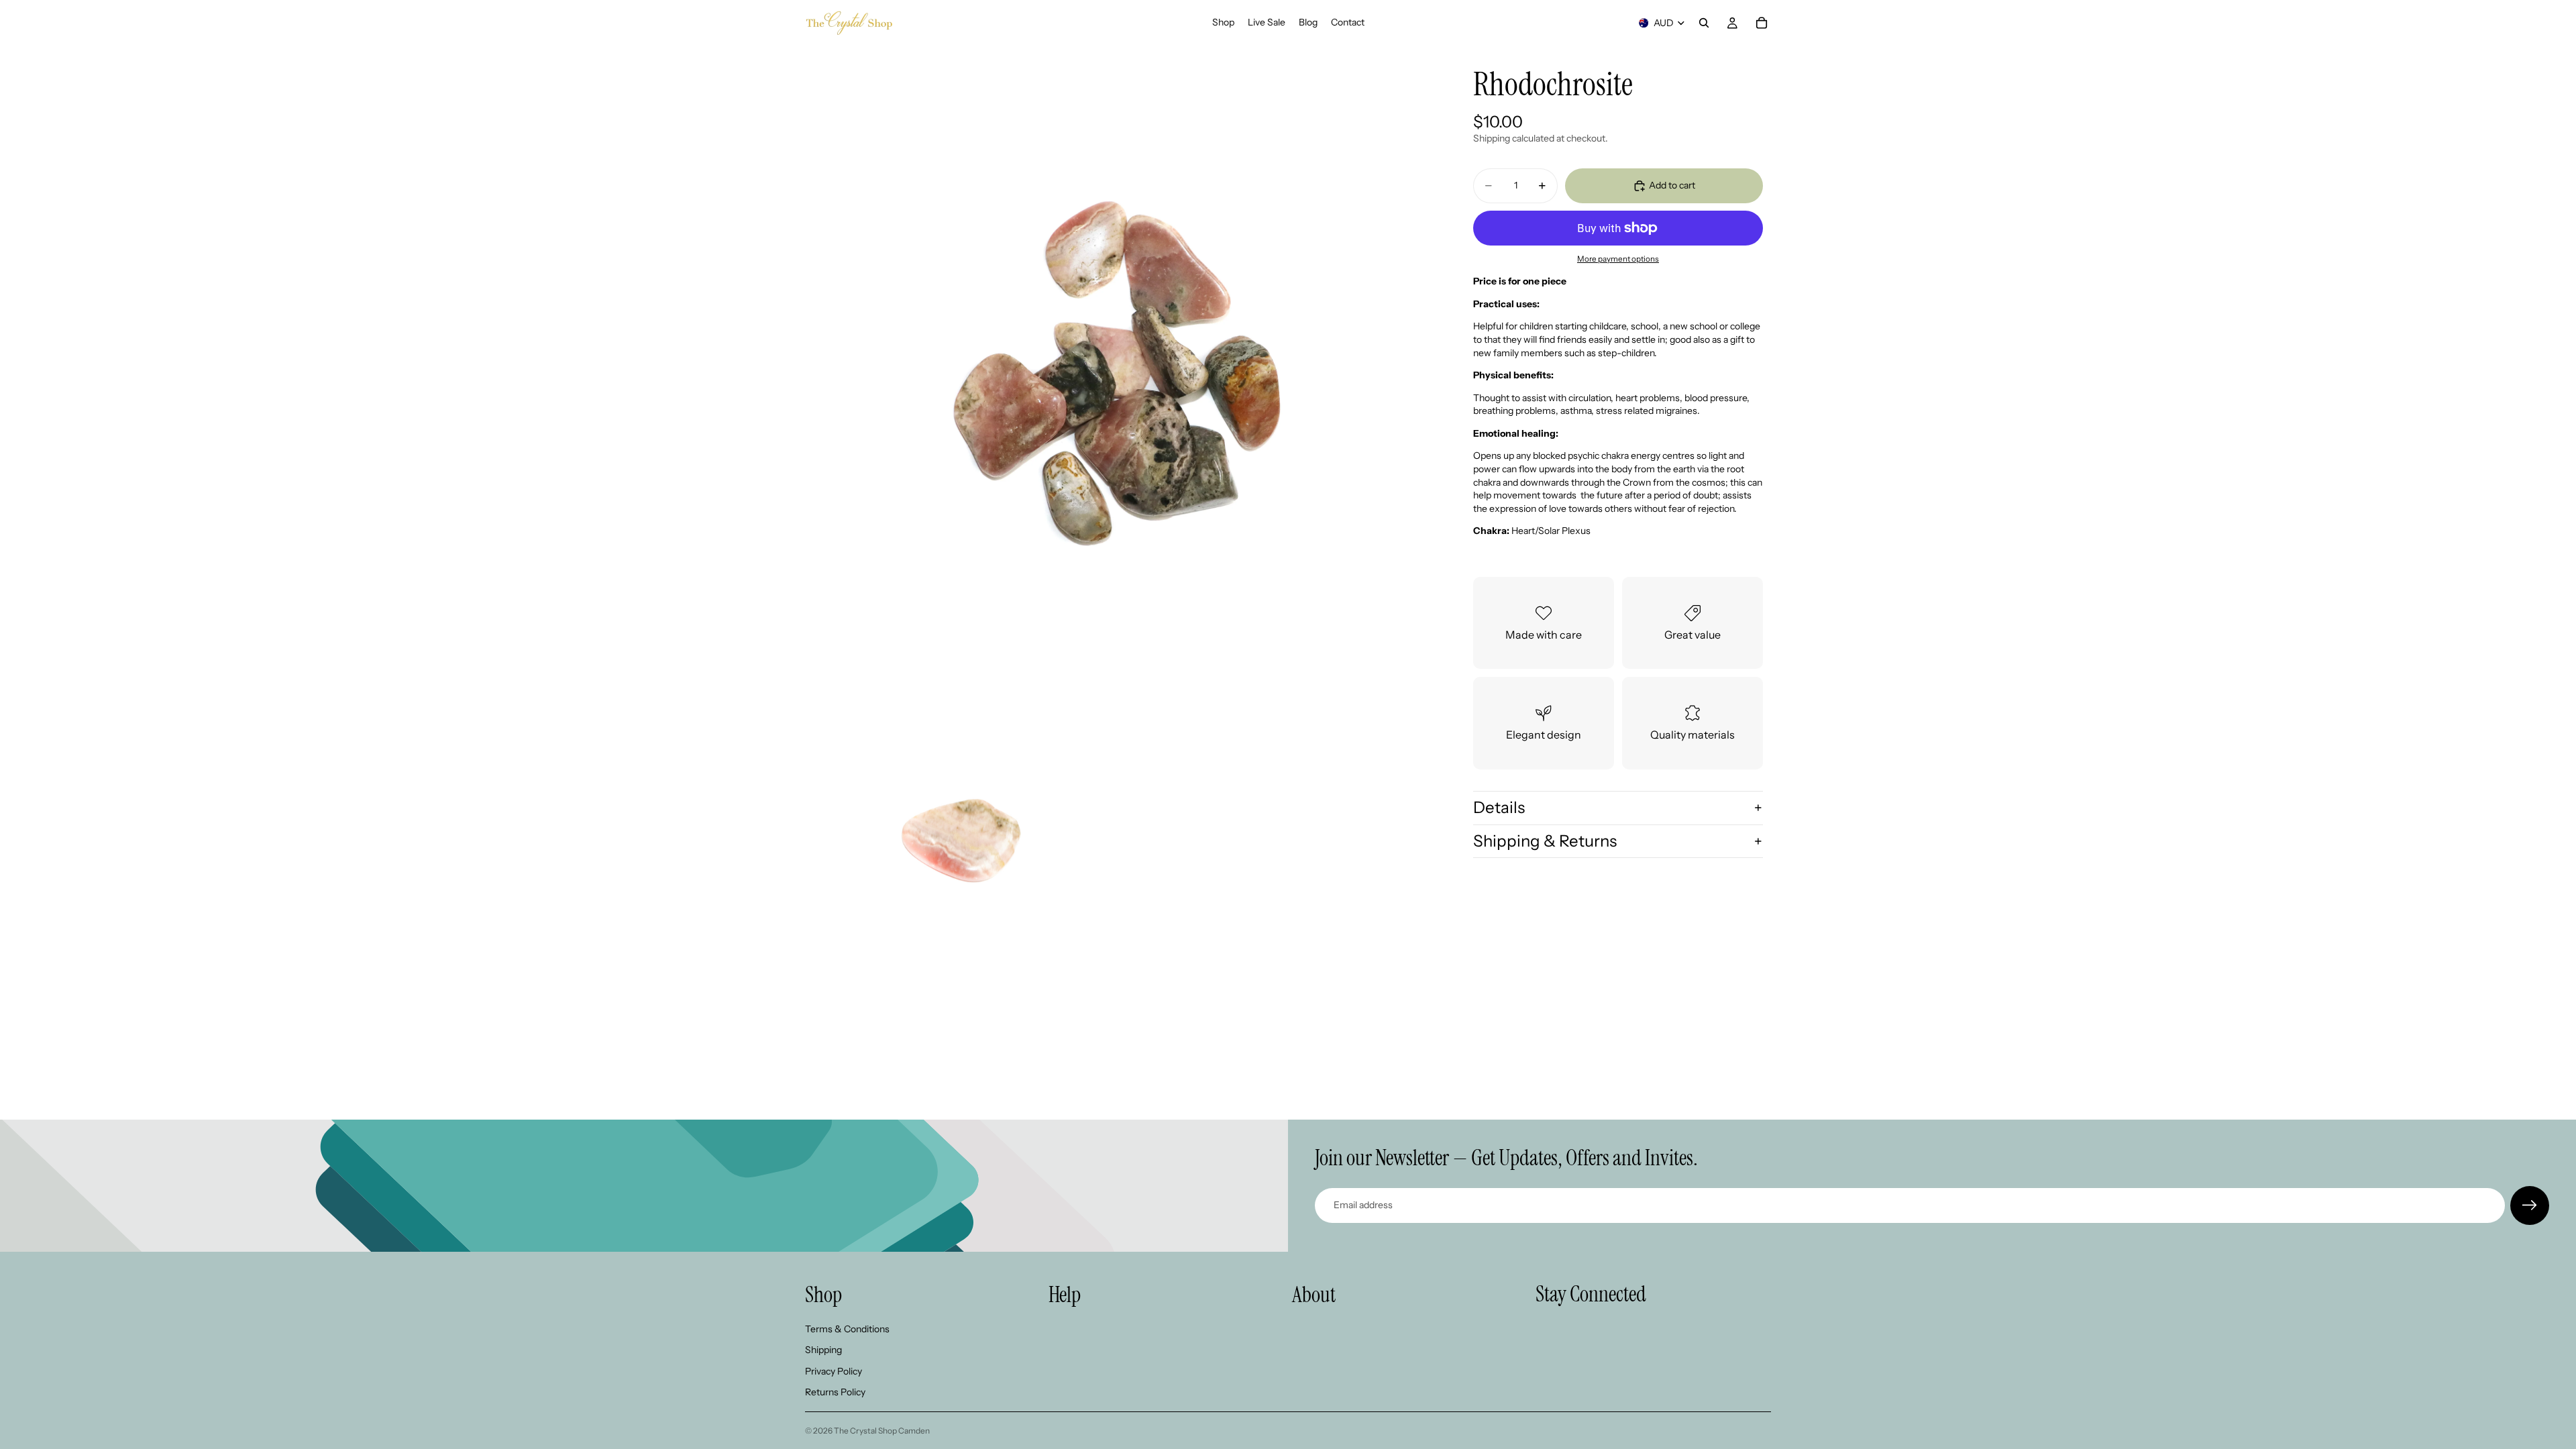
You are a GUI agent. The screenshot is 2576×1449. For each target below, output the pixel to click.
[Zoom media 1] (1119, 360)
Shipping (823, 1350)
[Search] (1704, 23)
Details (1499, 807)
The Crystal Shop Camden (882, 1431)
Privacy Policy (834, 1371)
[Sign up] (2530, 1205)
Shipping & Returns (1545, 841)
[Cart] (1762, 23)
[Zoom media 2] (960, 837)
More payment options (1618, 259)
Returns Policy (835, 1393)
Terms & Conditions (847, 1329)
